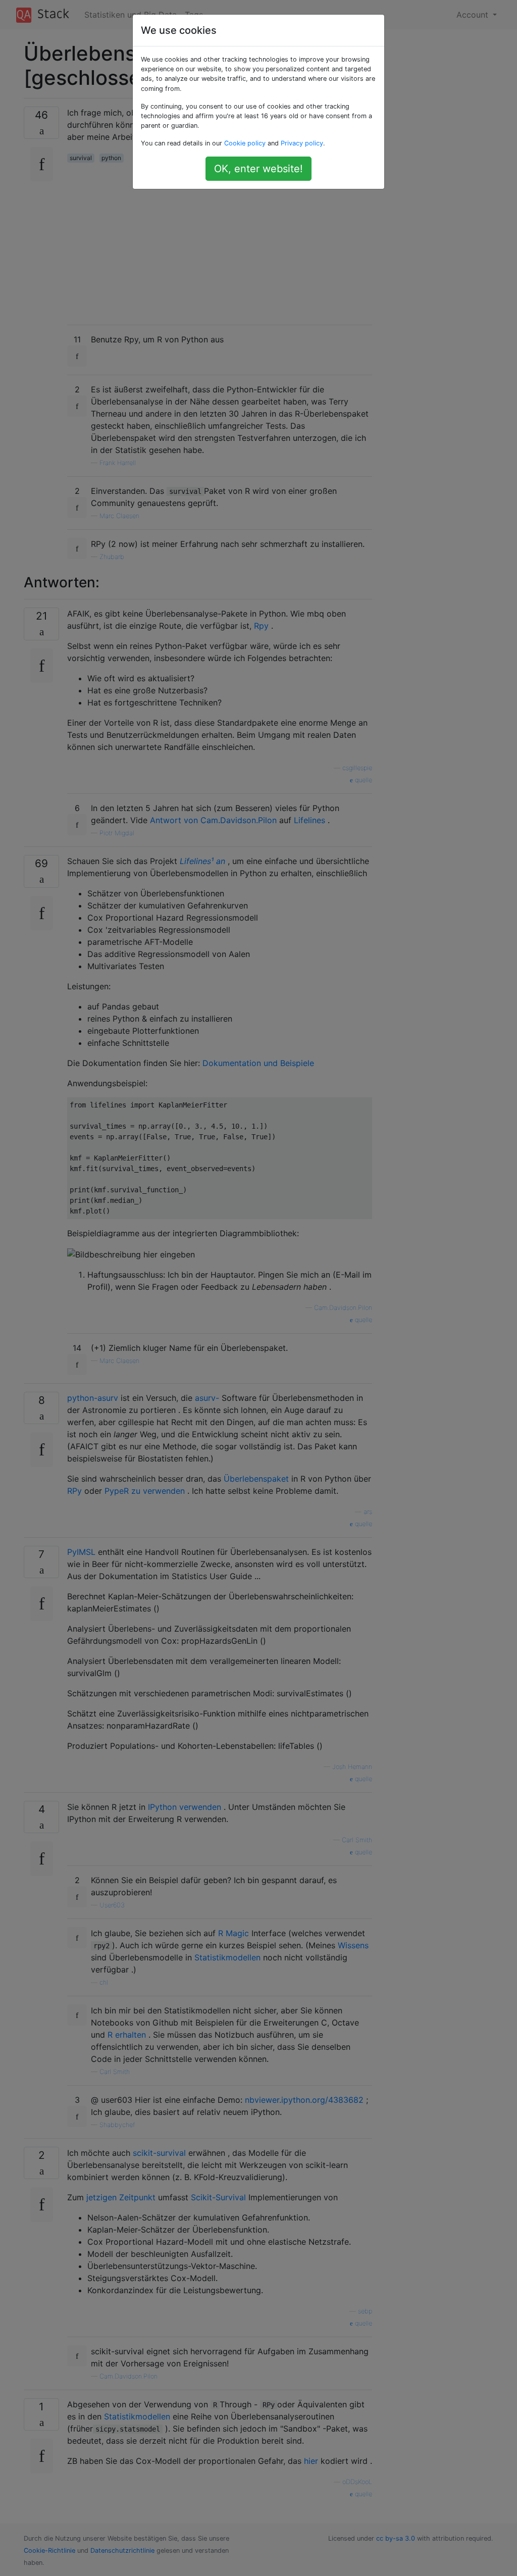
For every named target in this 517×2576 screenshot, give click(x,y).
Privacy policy (302, 143)
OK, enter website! (258, 169)
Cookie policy (245, 143)
